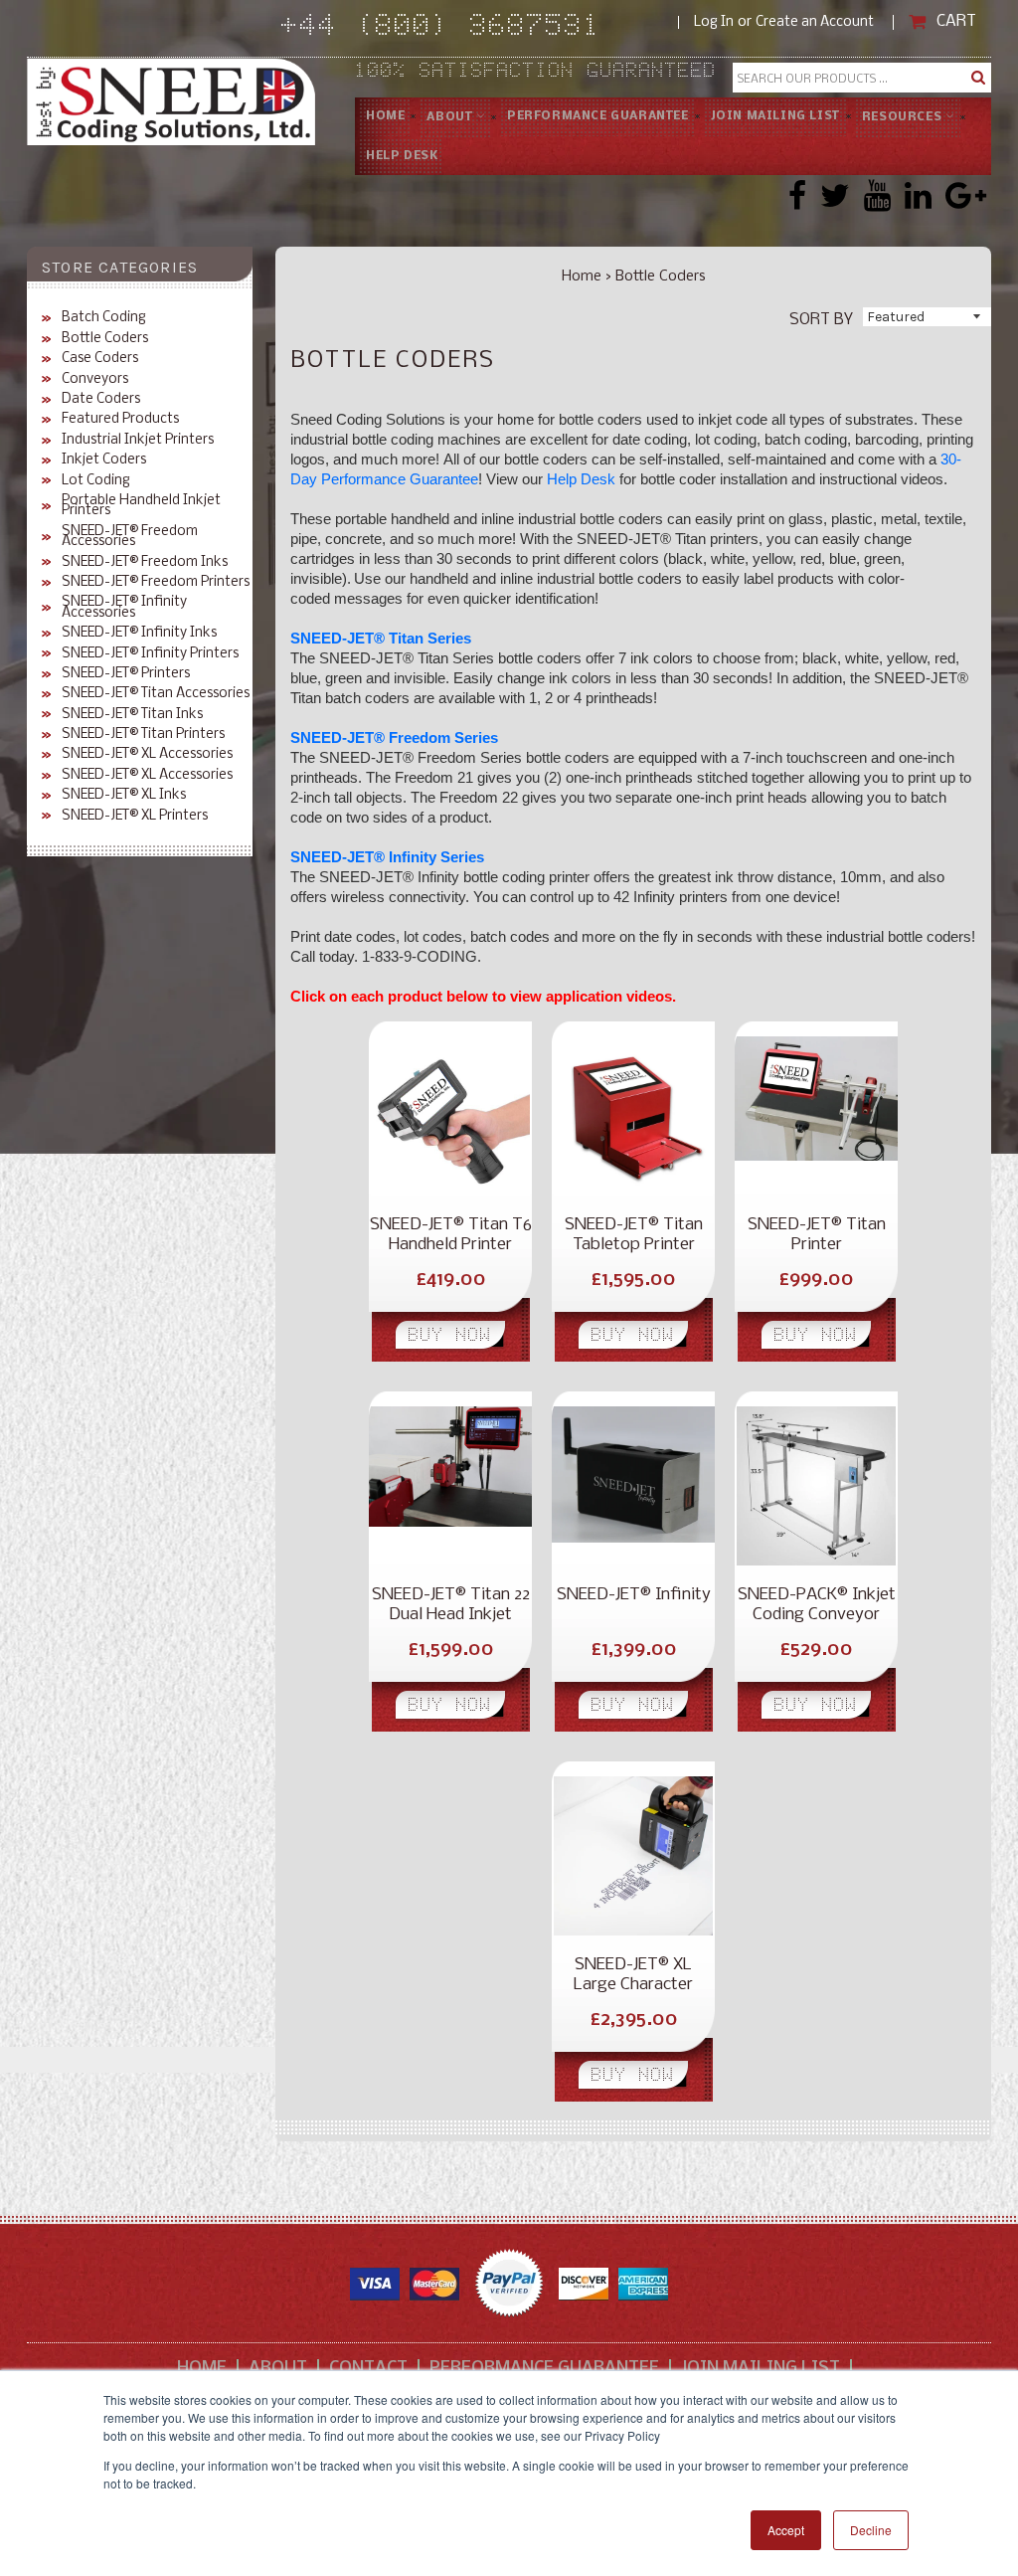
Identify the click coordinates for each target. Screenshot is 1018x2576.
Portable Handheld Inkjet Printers (141, 507)
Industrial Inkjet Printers (138, 441)
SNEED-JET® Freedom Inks (145, 563)
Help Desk (402, 156)
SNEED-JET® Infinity (634, 1595)
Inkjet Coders (104, 460)
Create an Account (815, 22)
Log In (714, 22)
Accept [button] (786, 2530)
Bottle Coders (105, 339)
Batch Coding (104, 318)
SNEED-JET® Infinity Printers (150, 654)
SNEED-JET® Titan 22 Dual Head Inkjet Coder (451, 1605)
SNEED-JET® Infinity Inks (139, 634)
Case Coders (100, 359)
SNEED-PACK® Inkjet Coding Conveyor (817, 1605)
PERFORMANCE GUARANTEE (598, 116)
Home (385, 116)
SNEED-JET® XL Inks (124, 796)
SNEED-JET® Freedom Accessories (130, 538)
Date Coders (101, 400)
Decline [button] (871, 2530)
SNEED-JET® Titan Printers (143, 735)
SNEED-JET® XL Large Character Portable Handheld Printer (633, 1975)
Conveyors (95, 380)
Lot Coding (96, 481)
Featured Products (120, 420)
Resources (904, 117)
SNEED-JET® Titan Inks (132, 715)
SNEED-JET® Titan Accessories (156, 694)
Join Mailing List (775, 116)
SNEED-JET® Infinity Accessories (124, 608)
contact (368, 2369)
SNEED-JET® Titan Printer (817, 1235)
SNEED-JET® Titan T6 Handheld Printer (451, 1235)
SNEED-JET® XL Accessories (147, 755)
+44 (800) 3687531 (480, 28)
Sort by (821, 319)
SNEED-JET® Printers (126, 674)
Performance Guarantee (544, 2369)
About (451, 117)
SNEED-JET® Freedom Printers (156, 583)
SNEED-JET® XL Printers (135, 817)
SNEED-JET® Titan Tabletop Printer (634, 1235)
